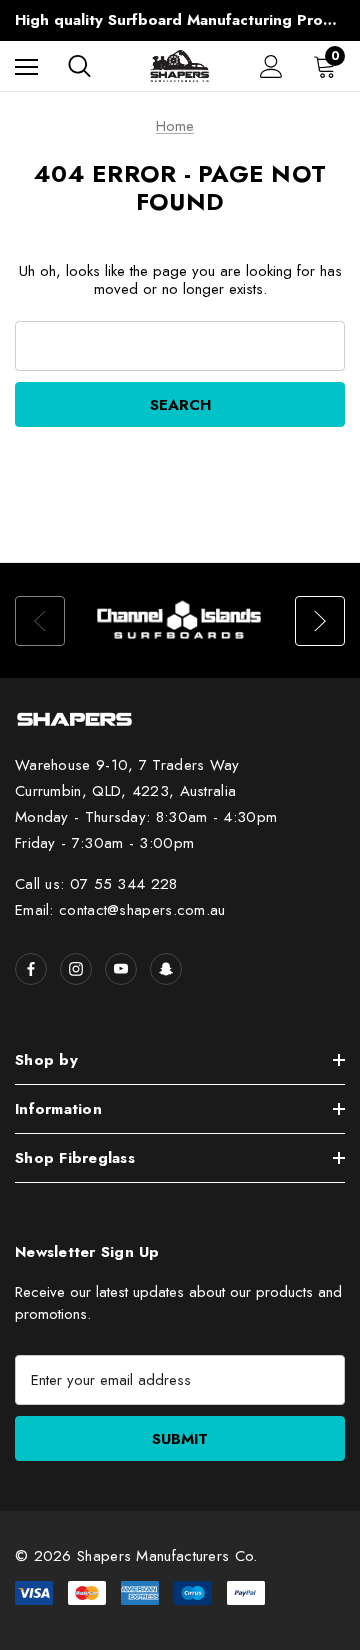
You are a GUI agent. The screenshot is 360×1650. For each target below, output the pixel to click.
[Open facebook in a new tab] (31, 969)
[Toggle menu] (26, 66)
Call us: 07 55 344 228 (96, 884)
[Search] (79, 66)
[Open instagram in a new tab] (76, 969)
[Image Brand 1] (180, 620)
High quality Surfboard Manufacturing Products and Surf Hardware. (180, 20)
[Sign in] (271, 66)
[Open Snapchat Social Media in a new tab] (166, 969)
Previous (40, 621)
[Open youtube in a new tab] (121, 969)
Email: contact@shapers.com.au (120, 910)
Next (320, 621)
